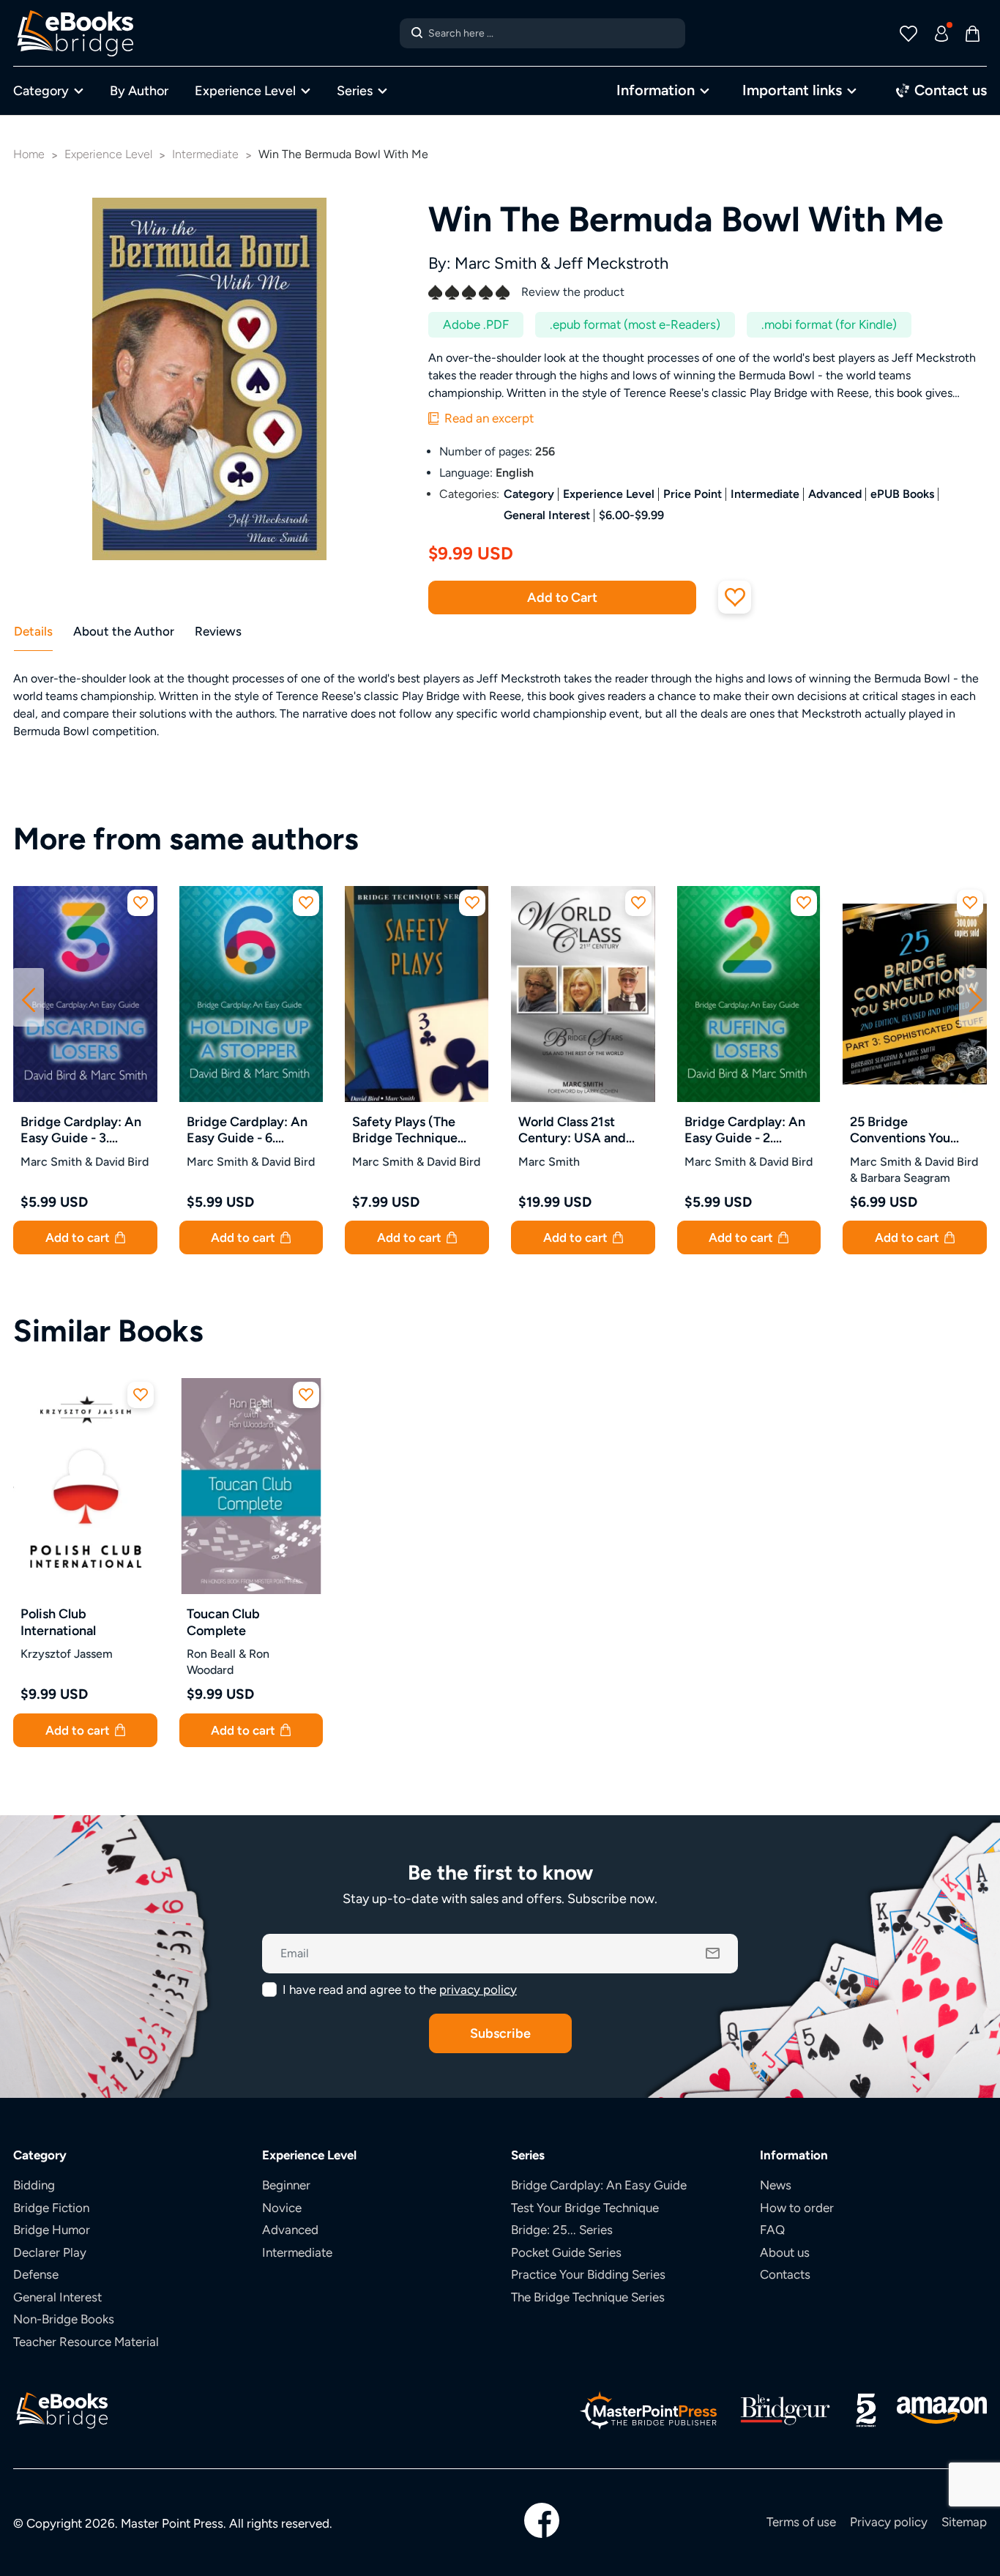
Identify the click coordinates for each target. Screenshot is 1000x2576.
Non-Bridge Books (64, 2319)
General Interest (547, 515)
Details (33, 631)
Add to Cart (562, 597)
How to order (797, 2208)
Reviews (218, 631)
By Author (139, 90)
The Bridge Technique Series (588, 2297)
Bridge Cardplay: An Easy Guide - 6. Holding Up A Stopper (247, 1130)
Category (41, 90)
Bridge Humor (52, 2230)
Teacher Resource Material (86, 2342)
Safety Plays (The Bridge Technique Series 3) (405, 1130)
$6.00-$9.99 (631, 515)
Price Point (693, 494)
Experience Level (245, 90)
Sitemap (964, 2522)
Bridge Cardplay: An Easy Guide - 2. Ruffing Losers (745, 1130)
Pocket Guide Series (566, 2252)
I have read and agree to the (400, 1989)
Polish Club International (58, 1622)
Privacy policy (889, 2522)
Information (656, 90)
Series (355, 90)
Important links (792, 90)
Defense (36, 2274)
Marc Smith (496, 263)
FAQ (772, 2230)
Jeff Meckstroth (611, 263)
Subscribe (500, 2033)
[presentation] (29, 997)
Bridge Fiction (51, 2208)
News (776, 2185)
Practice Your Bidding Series (588, 2274)
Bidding (34, 2185)
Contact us (949, 90)
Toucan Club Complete (223, 1622)
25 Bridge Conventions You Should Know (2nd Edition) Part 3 (904, 1130)
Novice (282, 2208)
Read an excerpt (488, 418)
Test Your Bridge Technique (585, 2208)
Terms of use (801, 2522)
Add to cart (79, 1237)
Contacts (785, 2274)
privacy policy (478, 1989)
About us (785, 2252)
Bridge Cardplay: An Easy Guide (599, 2185)
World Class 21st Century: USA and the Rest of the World (581, 1130)
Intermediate (765, 494)
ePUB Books (902, 494)
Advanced (835, 494)
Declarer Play (50, 2252)
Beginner (286, 2185)
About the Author (124, 631)
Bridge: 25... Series (562, 2230)
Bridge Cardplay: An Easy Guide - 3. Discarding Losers (81, 1130)
